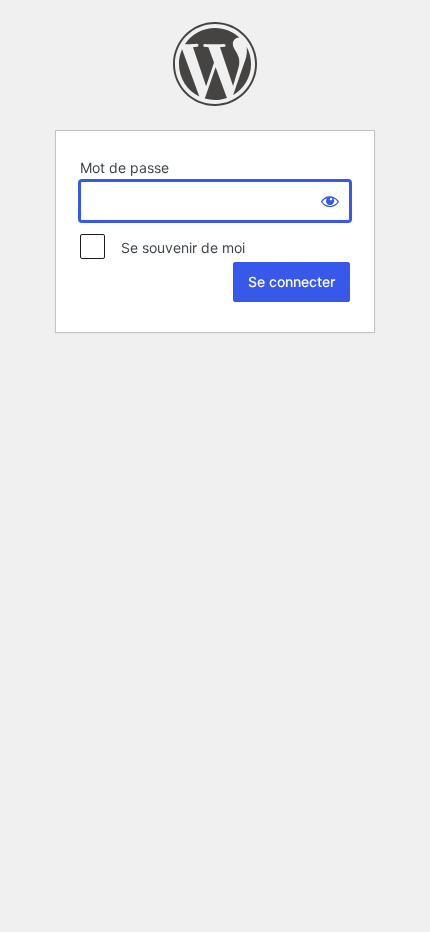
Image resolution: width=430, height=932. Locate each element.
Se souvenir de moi (177, 247)
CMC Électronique (215, 64)
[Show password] (330, 201)
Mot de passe (124, 167)
